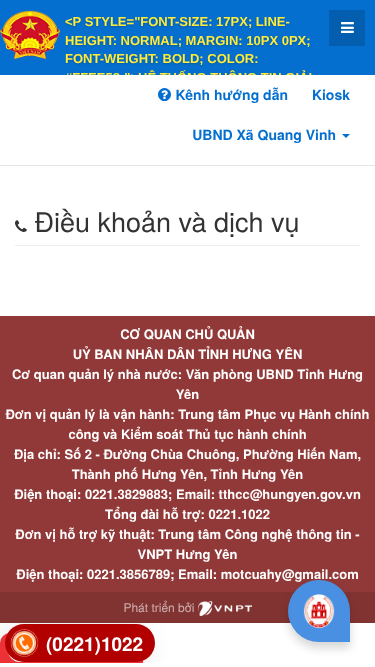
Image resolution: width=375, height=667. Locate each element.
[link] (80, 643)
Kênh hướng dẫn (229, 95)
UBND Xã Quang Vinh (266, 135)
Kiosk (331, 95)
